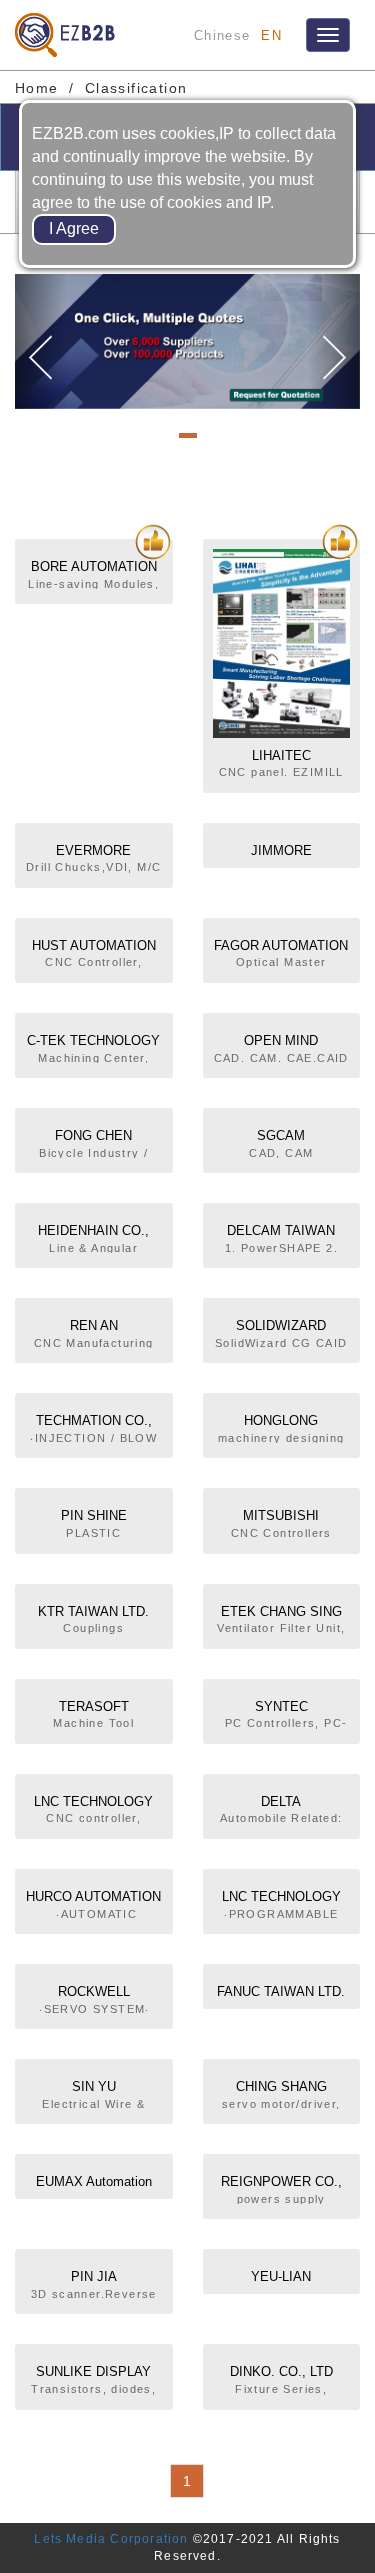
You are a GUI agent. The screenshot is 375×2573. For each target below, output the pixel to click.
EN (271, 35)
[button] (41, 342)
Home (37, 88)
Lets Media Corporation (111, 2539)
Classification (136, 88)
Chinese (222, 35)
